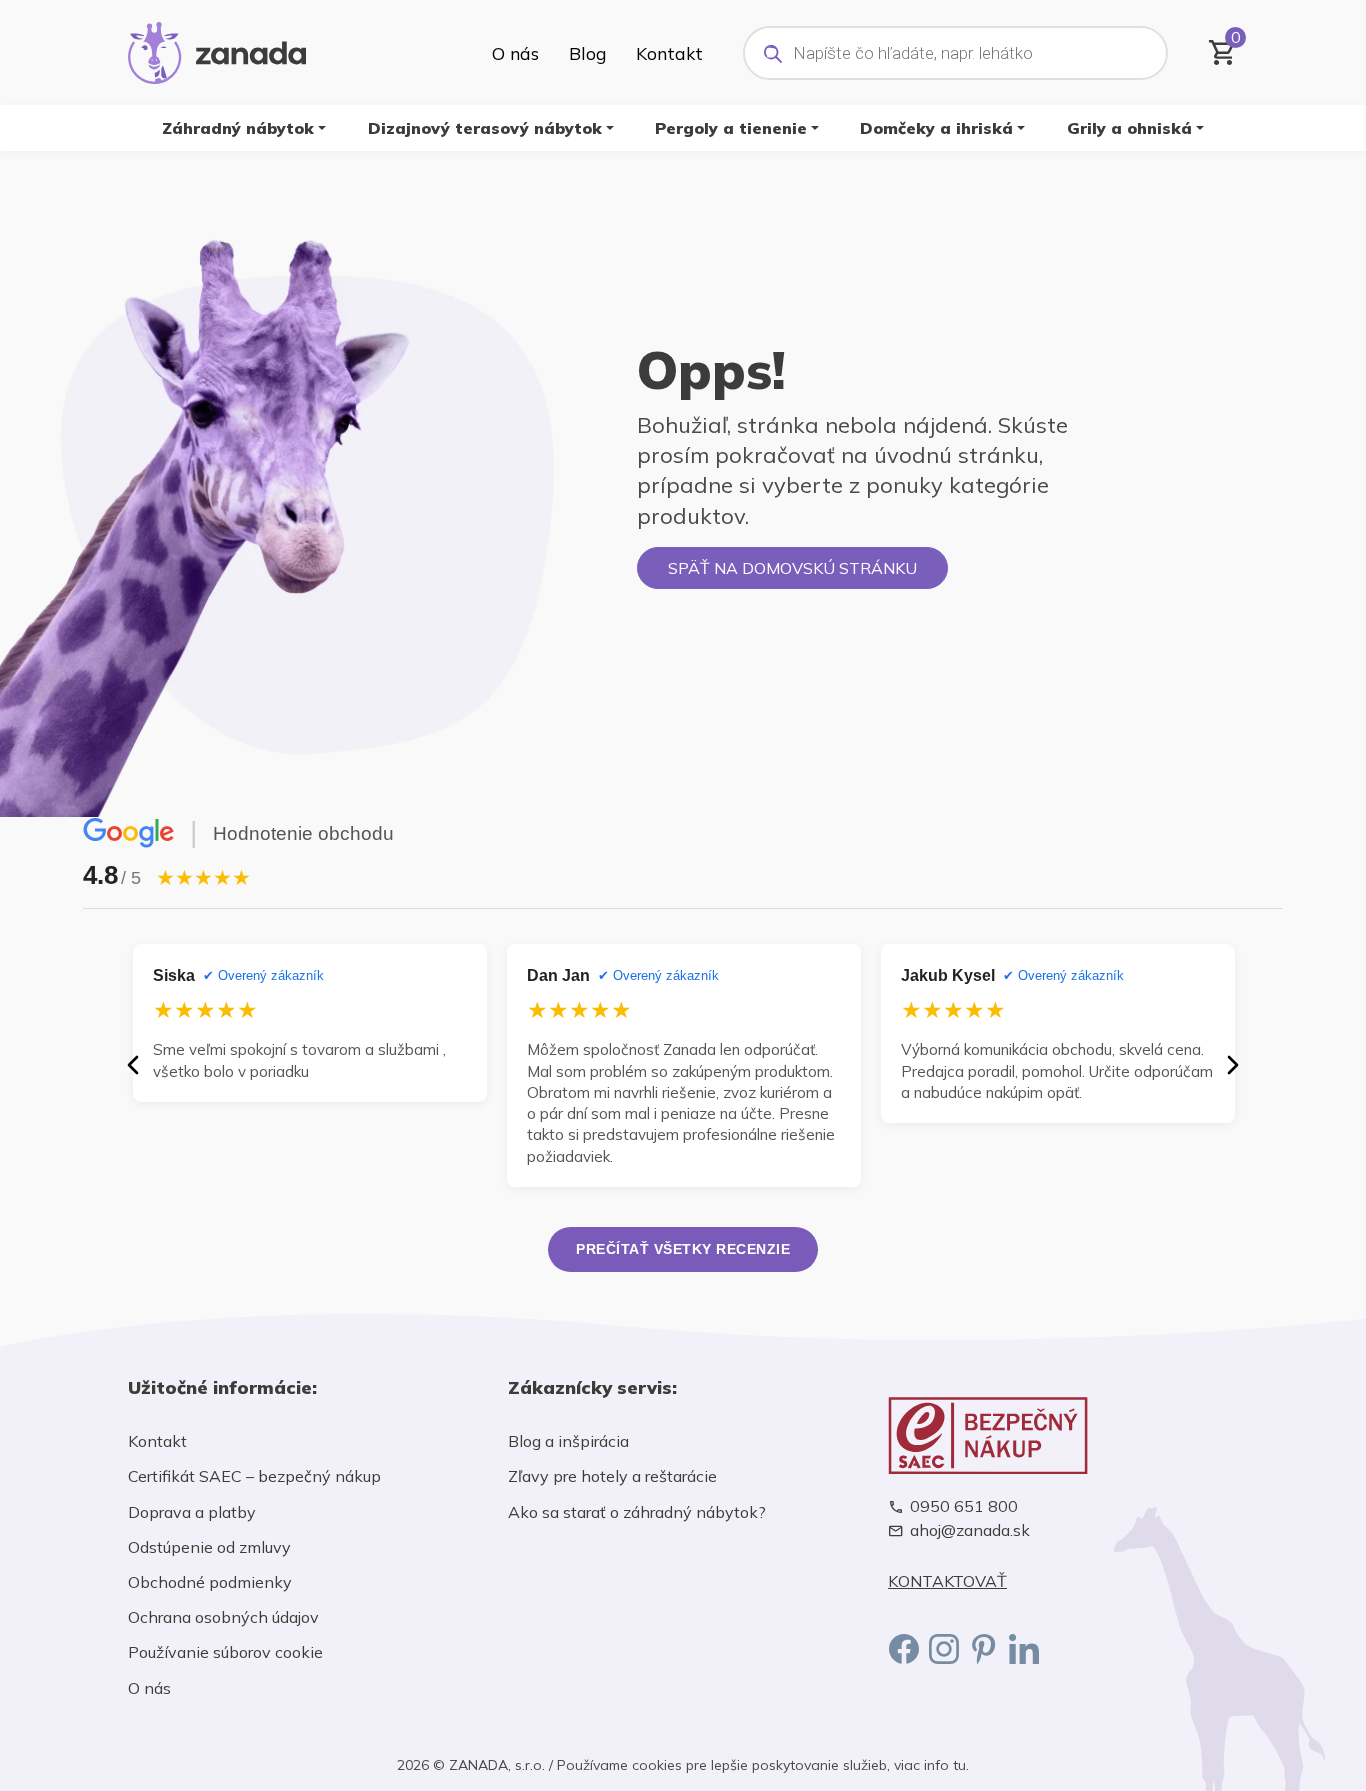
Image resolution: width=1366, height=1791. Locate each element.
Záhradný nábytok (238, 128)
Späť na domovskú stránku (792, 568)
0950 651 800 (964, 1506)
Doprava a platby (192, 1512)
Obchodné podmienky (210, 1582)
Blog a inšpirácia (568, 1441)
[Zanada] (217, 50)
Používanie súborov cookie (225, 1652)
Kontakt (669, 53)
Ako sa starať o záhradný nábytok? (637, 1512)
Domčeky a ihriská (936, 128)
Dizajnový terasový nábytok (485, 128)
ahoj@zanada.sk (970, 1530)
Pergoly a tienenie (731, 128)
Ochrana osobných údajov (223, 1617)
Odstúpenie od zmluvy (209, 1547)
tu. (961, 1765)
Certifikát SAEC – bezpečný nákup (254, 1476)
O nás (515, 53)
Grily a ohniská (1129, 128)
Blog (587, 53)
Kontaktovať (947, 1581)
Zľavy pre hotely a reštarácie (612, 1476)
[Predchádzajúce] (133, 1065)
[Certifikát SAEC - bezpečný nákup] (1063, 1435)
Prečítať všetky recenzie (683, 1249)
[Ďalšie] (1233, 1065)
